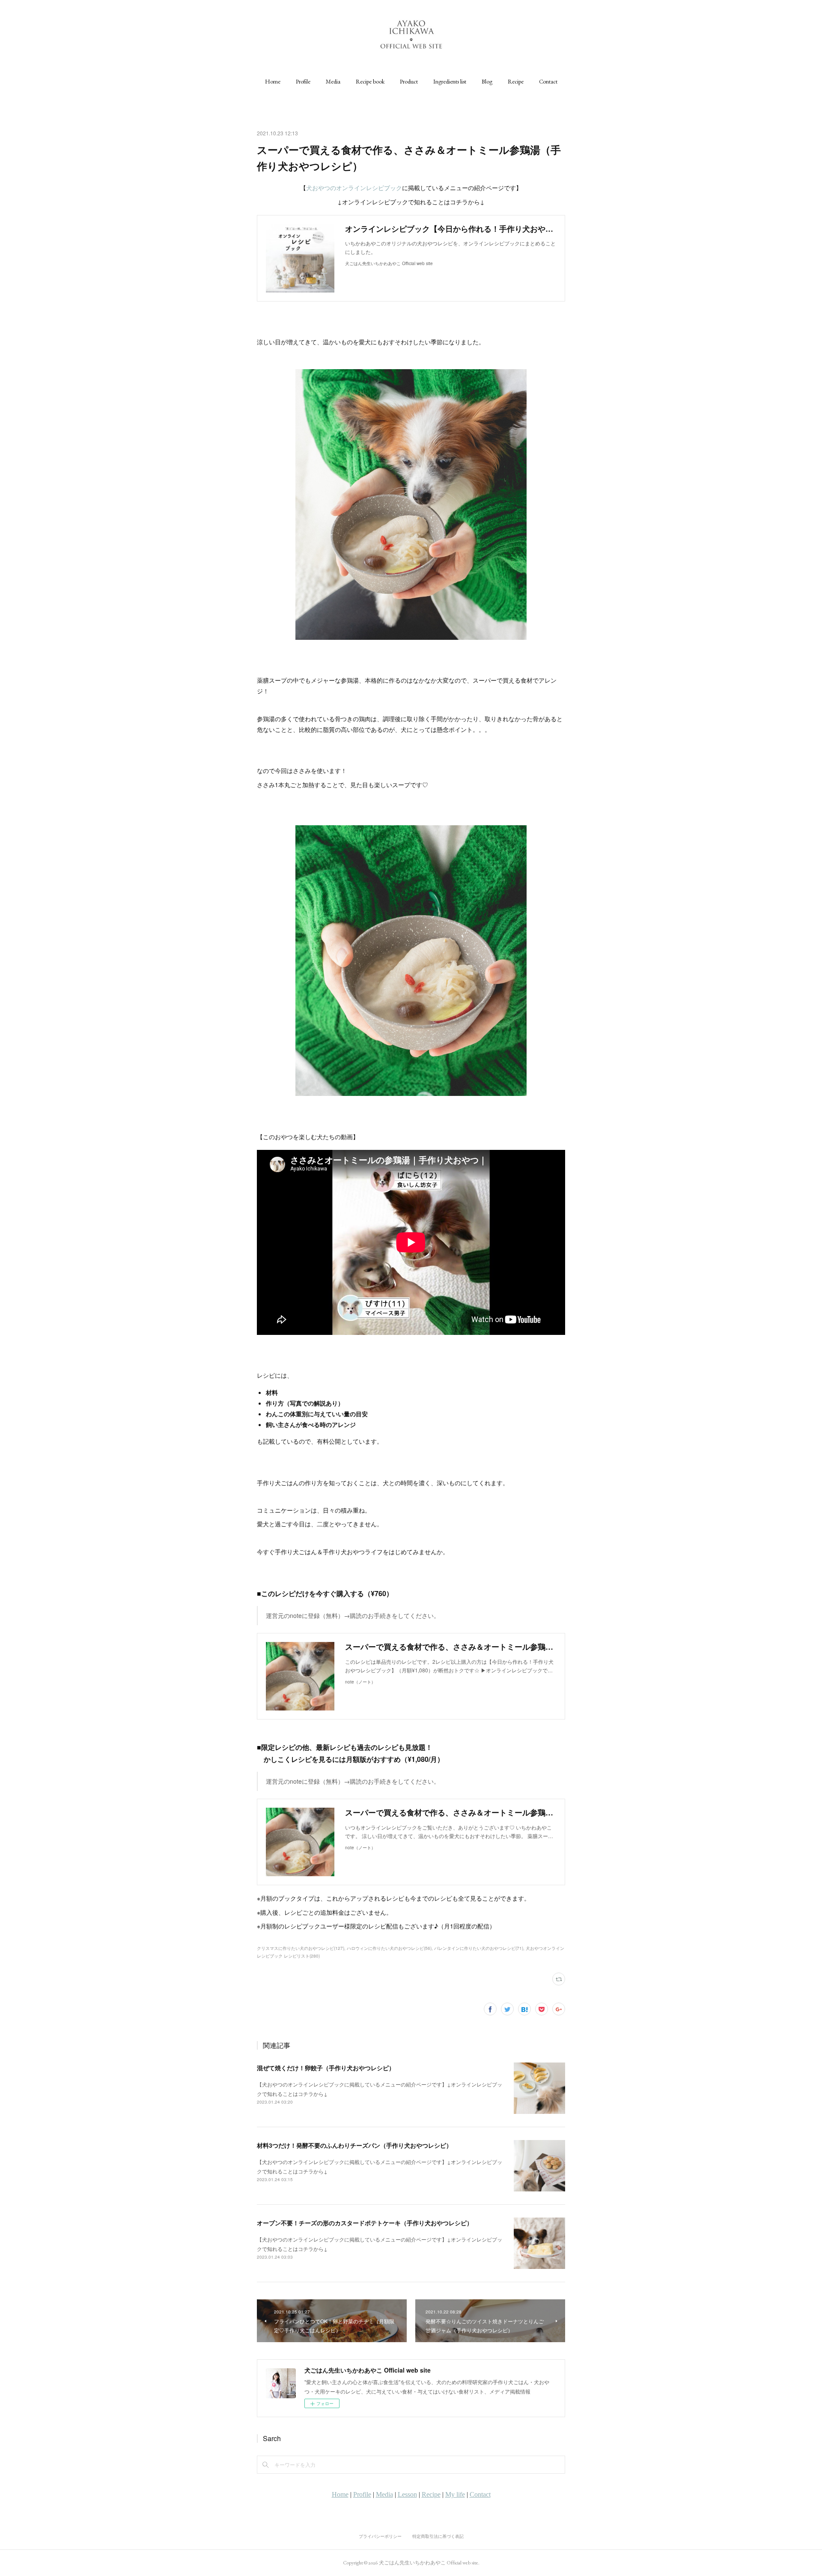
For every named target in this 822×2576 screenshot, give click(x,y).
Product (409, 81)
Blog (487, 81)
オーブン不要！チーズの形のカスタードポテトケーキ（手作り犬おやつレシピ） (365, 2223)
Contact (548, 81)
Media (333, 81)
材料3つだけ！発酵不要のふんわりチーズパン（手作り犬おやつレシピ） (354, 2145)
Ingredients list (450, 81)
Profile (303, 81)
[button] (273, 81)
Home (273, 81)
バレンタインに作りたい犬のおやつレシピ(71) (479, 1948)
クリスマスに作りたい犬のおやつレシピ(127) (301, 1948)
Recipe (516, 81)
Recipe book (370, 81)
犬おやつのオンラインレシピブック (354, 188)
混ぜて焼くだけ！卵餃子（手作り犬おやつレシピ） (326, 2068)
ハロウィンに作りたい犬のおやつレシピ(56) (389, 1948)
